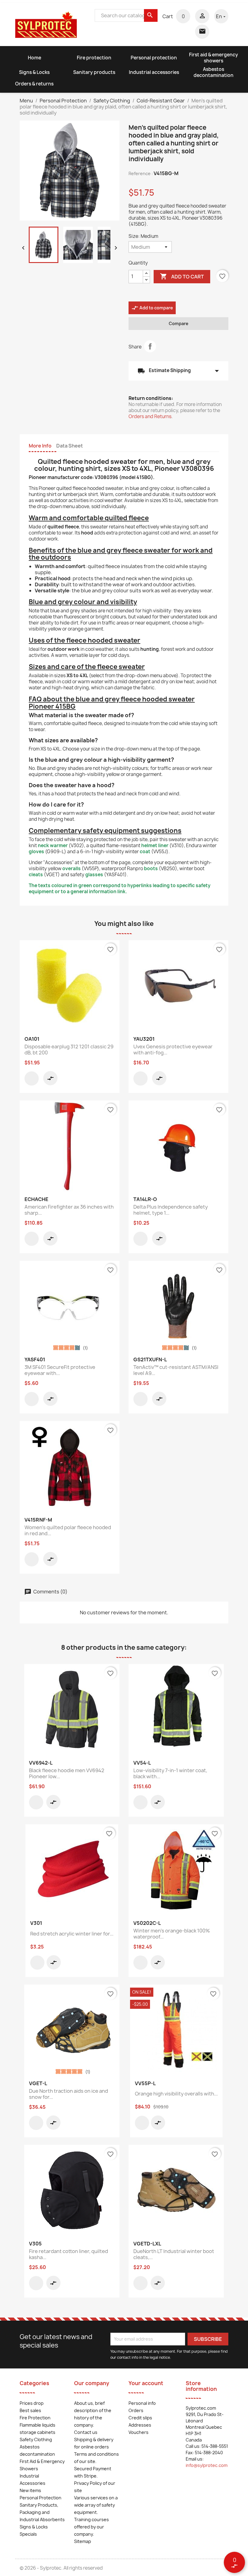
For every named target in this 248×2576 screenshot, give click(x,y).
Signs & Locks (34, 72)
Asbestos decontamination (214, 72)
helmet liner (155, 845)
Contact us (86, 2432)
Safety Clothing (36, 2440)
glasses (94, 875)
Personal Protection (41, 2498)
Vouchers (139, 2432)
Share (150, 346)
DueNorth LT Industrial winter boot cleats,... (174, 2254)
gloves (36, 852)
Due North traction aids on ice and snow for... (69, 2094)
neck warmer (53, 845)
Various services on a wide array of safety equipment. (96, 2505)
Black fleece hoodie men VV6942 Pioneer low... (67, 1773)
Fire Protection (35, 2418)
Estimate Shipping (178, 371)
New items (30, 2490)
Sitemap (83, 2541)
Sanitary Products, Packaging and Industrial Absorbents (42, 2512)
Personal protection (154, 58)
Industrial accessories (154, 72)
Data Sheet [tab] (70, 446)
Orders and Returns (150, 416)
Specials (28, 2534)
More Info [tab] (40, 446)
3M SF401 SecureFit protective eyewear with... (60, 1370)
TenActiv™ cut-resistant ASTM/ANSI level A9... (176, 1370)
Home (34, 58)
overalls (72, 869)
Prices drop (32, 2403)
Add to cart (182, 276)
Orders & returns (34, 84)
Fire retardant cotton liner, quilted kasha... (69, 2254)
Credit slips (140, 2418)
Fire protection (94, 58)
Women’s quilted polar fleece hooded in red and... (68, 1530)
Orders (136, 2410)
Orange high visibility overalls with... (176, 2094)
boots (151, 869)
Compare (179, 323)
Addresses (140, 2425)
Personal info (142, 2403)
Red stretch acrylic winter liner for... (72, 1934)
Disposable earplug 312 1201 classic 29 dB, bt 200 (69, 1050)
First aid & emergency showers (214, 58)
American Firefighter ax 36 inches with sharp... (69, 1210)
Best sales (30, 2410)
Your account (146, 2383)
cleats (36, 875)
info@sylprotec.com (207, 2465)
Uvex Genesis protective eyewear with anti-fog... (173, 1050)
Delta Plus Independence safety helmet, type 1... (171, 1210)
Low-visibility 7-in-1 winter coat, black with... (170, 1773)
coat (145, 852)
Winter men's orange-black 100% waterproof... (172, 1934)
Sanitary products (94, 72)
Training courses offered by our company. (91, 2527)
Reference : (141, 173)
